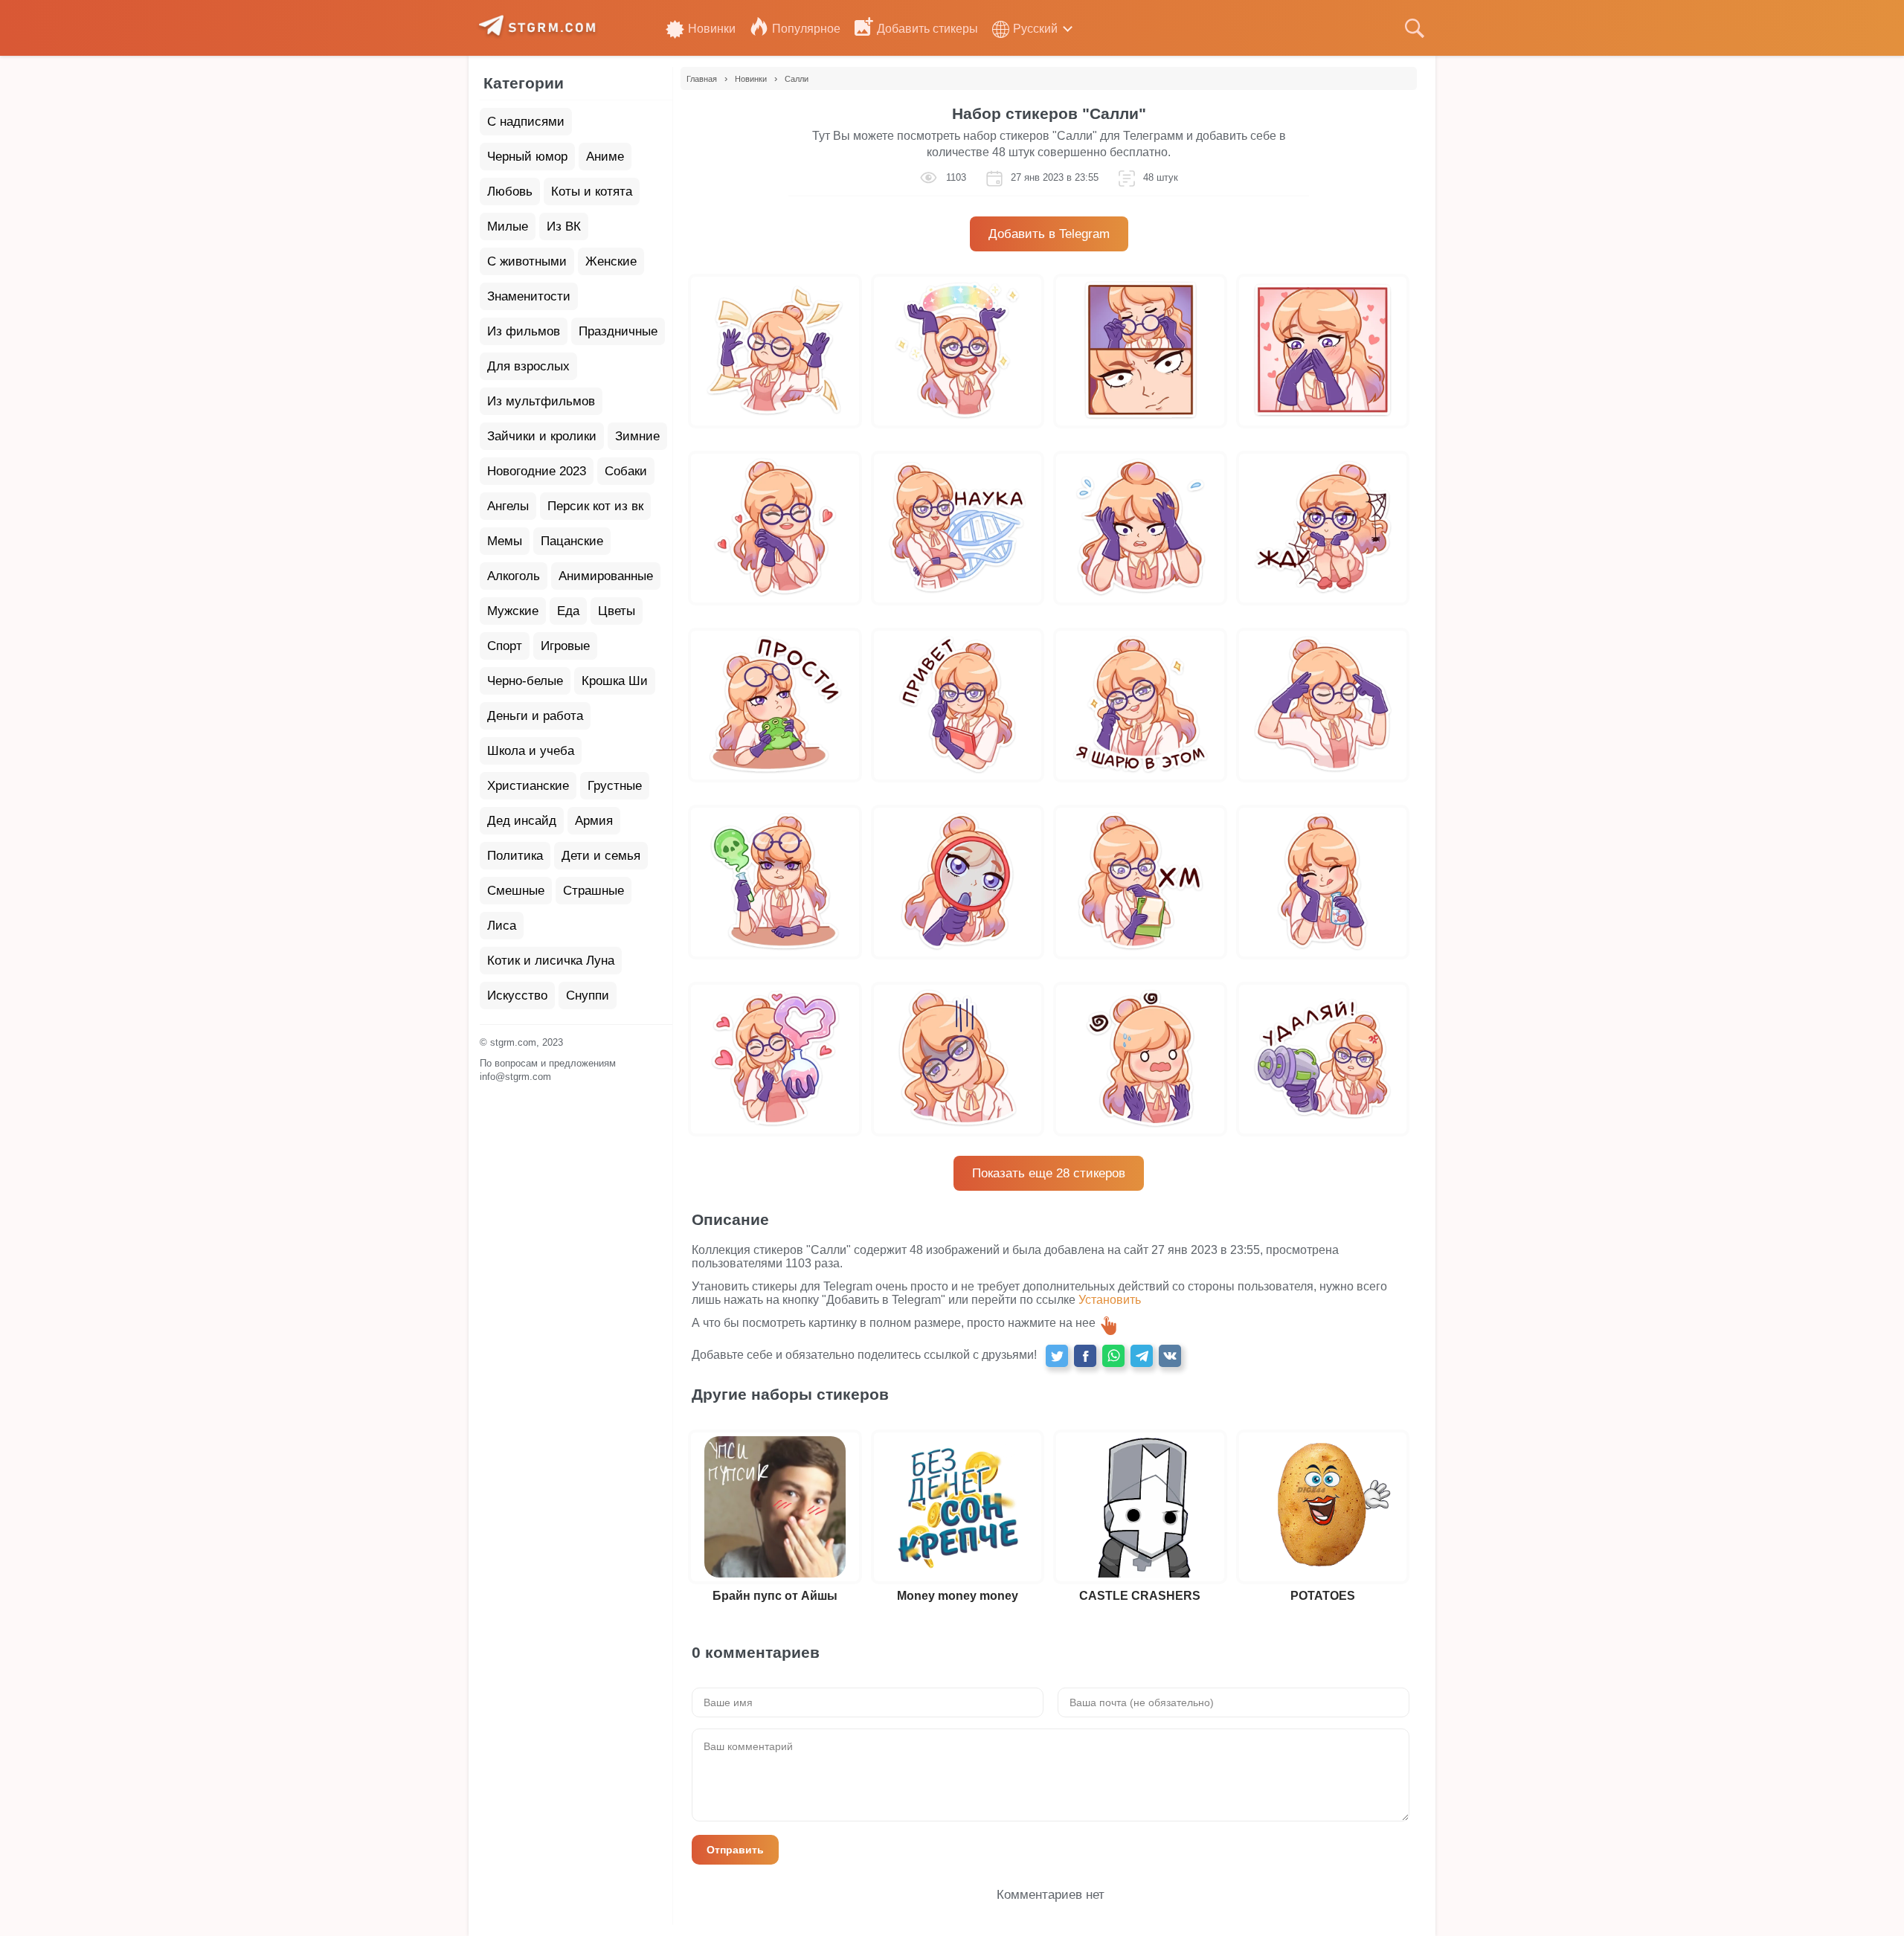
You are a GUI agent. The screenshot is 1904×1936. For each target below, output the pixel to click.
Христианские (528, 786)
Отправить (735, 1850)
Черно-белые (525, 681)
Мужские (513, 611)
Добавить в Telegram (1049, 234)
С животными (527, 261)
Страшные (594, 891)
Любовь (510, 192)
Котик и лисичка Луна (551, 961)
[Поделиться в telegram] (1142, 1356)
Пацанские (572, 541)
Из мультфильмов (541, 401)
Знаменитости (529, 296)
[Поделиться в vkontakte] (1170, 1356)
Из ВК (564, 226)
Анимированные (606, 576)
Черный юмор (527, 157)
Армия (594, 821)
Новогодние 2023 (537, 471)
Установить (1110, 1300)
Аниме (605, 157)
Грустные (615, 786)
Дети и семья (601, 856)
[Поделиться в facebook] (1085, 1356)
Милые (508, 226)
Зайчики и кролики (542, 436)
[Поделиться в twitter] (1057, 1356)
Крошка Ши (615, 681)
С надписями (526, 122)
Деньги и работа (535, 716)
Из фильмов (524, 331)
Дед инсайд (522, 821)
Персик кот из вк (595, 506)
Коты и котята (592, 192)
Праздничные (618, 331)
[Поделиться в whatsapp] (1113, 1356)
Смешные (516, 891)
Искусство (517, 996)
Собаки (626, 471)
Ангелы (508, 506)
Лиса (502, 926)
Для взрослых (528, 366)
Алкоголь (514, 576)
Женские (611, 261)
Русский (1035, 29)
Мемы (505, 541)
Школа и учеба (531, 751)
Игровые (565, 646)
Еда (568, 611)
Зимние (637, 436)
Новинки (712, 29)
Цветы (617, 611)
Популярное (806, 29)
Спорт (505, 646)
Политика (515, 856)
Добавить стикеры (927, 29)
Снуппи (588, 996)
